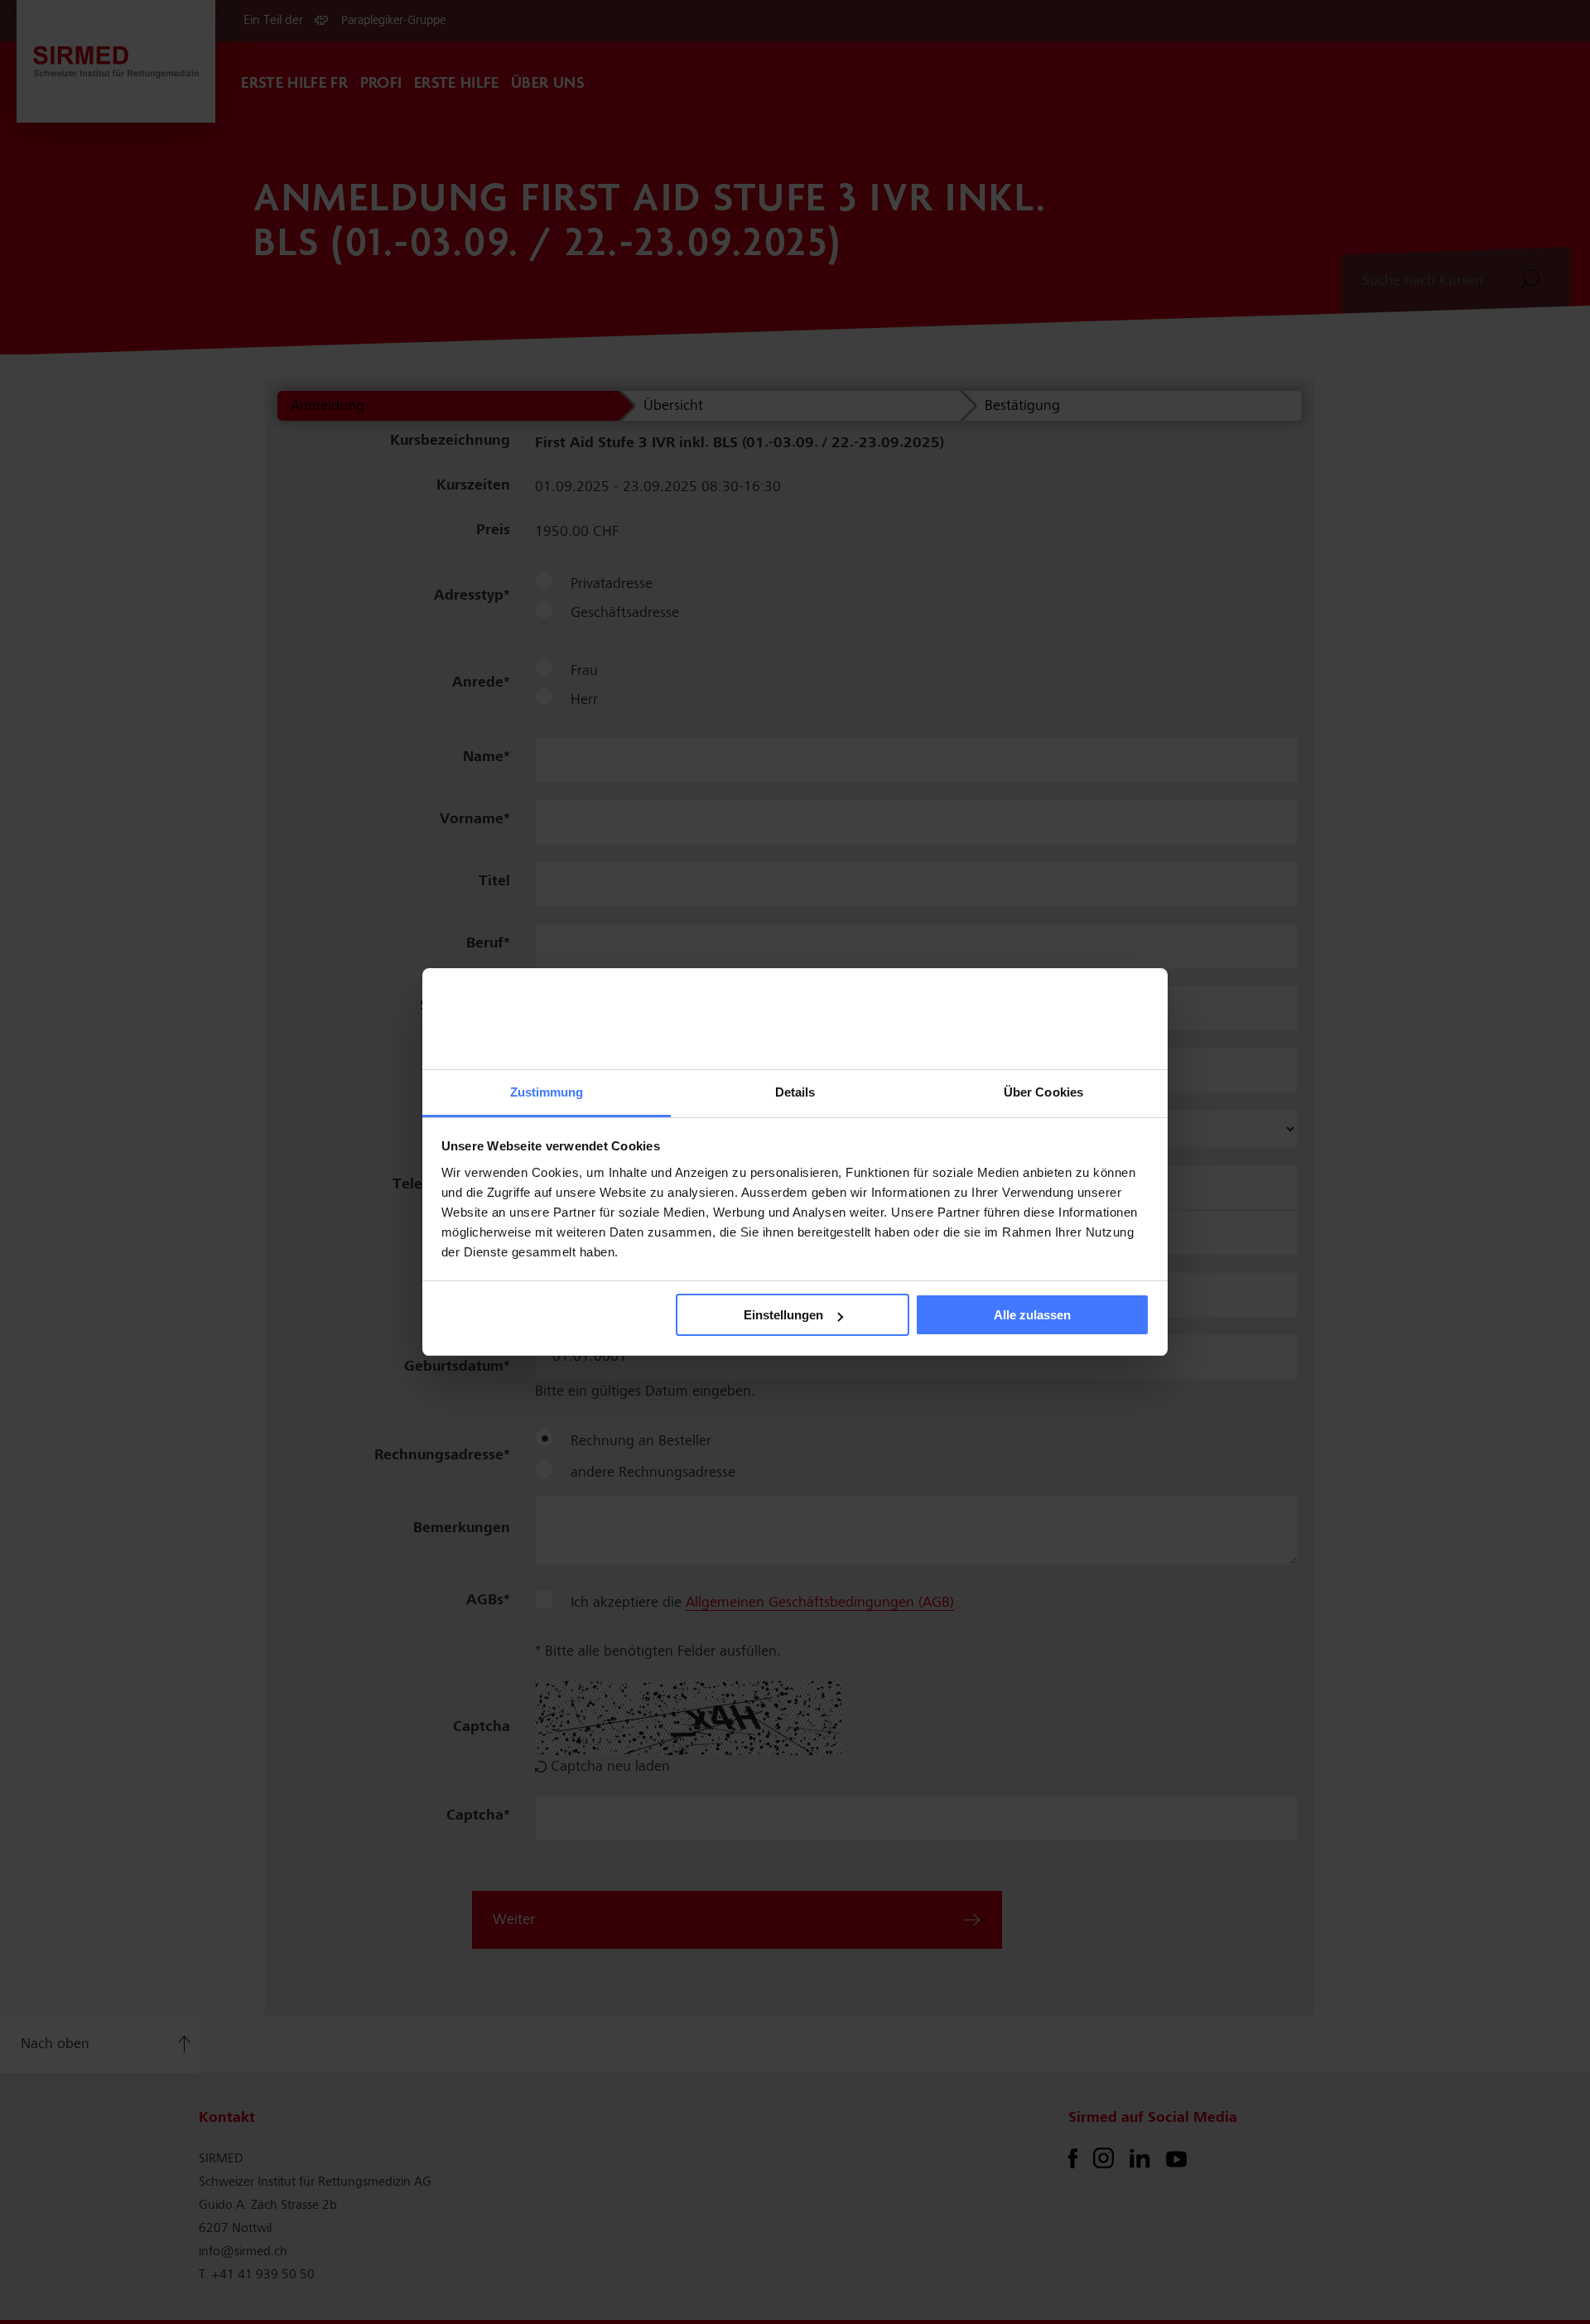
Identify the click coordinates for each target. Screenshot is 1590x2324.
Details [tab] (795, 1092)
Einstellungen (783, 1315)
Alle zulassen (1032, 1315)
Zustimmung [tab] (547, 1092)
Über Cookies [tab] (1043, 1092)
